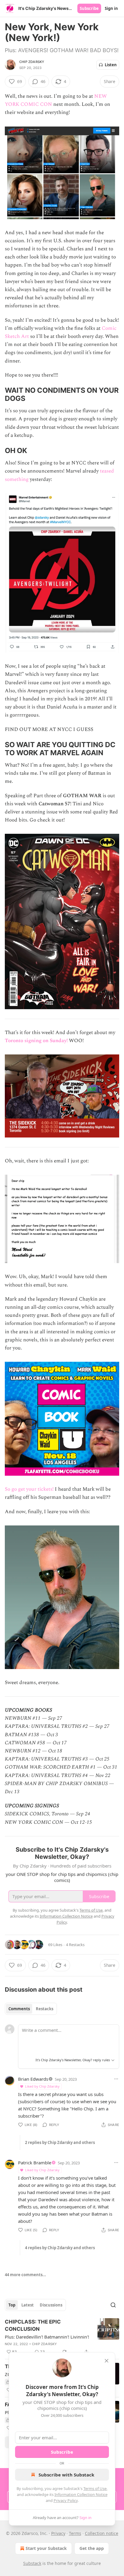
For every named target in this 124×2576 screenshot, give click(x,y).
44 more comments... (25, 2275)
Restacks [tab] (45, 2009)
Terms (75, 2533)
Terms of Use (95, 2488)
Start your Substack (46, 2548)
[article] (62, 2337)
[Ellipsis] (116, 2079)
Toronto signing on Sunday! (36, 1041)
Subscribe (89, 8)
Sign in (111, 8)
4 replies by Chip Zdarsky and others (60, 2248)
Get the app (92, 2548)
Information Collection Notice (81, 2494)
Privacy (58, 2533)
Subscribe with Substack (66, 2475)
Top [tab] (12, 2305)
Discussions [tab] (51, 2305)
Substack (32, 2563)
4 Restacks (75, 1945)
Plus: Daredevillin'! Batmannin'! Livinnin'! (47, 2337)
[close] (107, 2361)
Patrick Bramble (35, 2163)
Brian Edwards (33, 2079)
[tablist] (31, 2009)
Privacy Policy (66, 2500)
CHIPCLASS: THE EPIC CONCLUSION (33, 2325)
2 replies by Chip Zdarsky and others (60, 2142)
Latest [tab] (28, 2305)
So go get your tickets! (29, 1489)
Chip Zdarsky (32, 62)
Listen (111, 65)
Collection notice (102, 2533)
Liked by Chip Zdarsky (42, 2086)
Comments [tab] (19, 2009)
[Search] (113, 2305)
